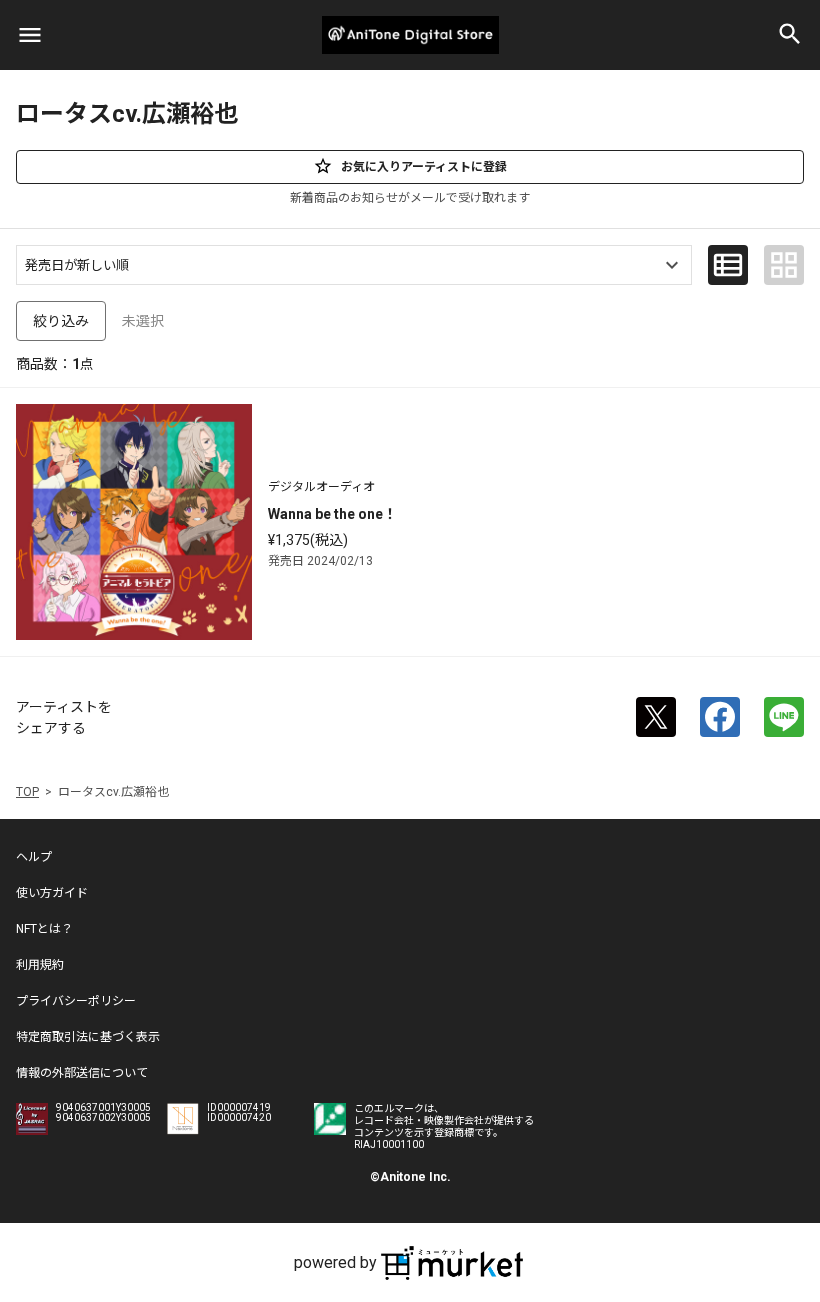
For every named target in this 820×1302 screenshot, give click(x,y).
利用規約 (40, 965)
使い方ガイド (52, 893)
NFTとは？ (44, 929)
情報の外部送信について (82, 1073)
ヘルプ (34, 857)
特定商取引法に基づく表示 (88, 1037)
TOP (27, 792)
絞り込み (61, 321)
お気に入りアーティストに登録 (424, 167)
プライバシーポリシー (76, 1001)
